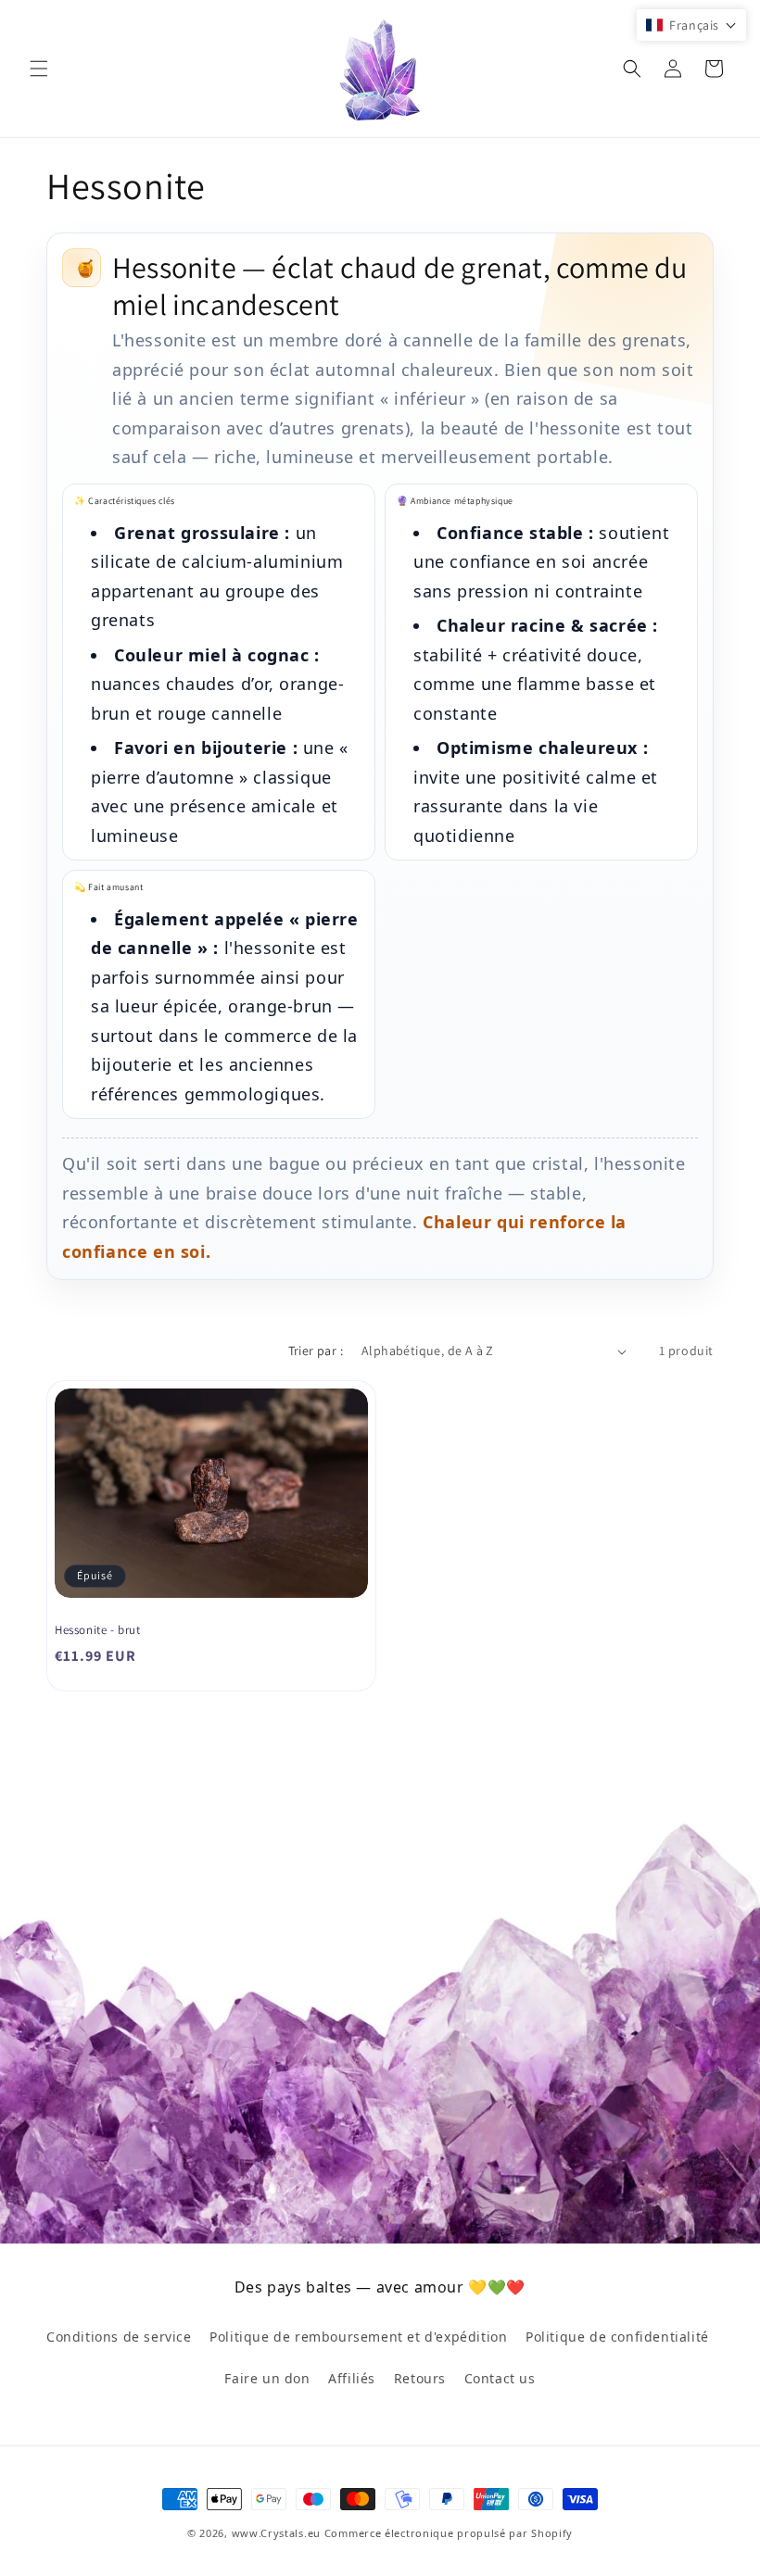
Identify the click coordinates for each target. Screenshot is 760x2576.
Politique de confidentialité (617, 2337)
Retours (420, 2378)
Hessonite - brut (98, 1630)
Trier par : (316, 1351)
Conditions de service (119, 2337)
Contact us (500, 2378)
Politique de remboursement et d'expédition (358, 2337)
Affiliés (352, 2378)
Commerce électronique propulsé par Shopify (449, 2533)
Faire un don (267, 2378)
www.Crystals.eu (277, 2533)
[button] (39, 69)
